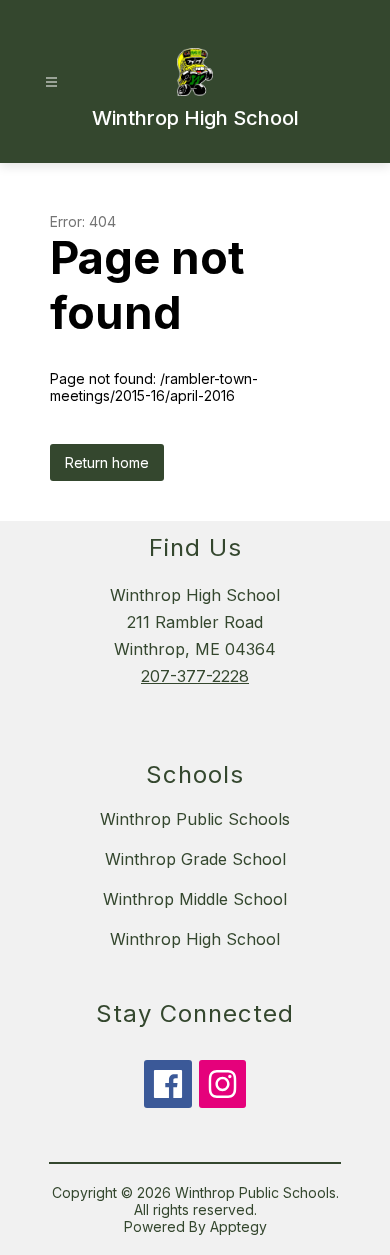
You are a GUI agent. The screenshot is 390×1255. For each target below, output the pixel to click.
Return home (107, 462)
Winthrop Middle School (195, 899)
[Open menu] (51, 82)
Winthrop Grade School (195, 859)
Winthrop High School (195, 939)
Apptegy (238, 1226)
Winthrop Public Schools (195, 819)
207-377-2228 (195, 676)
